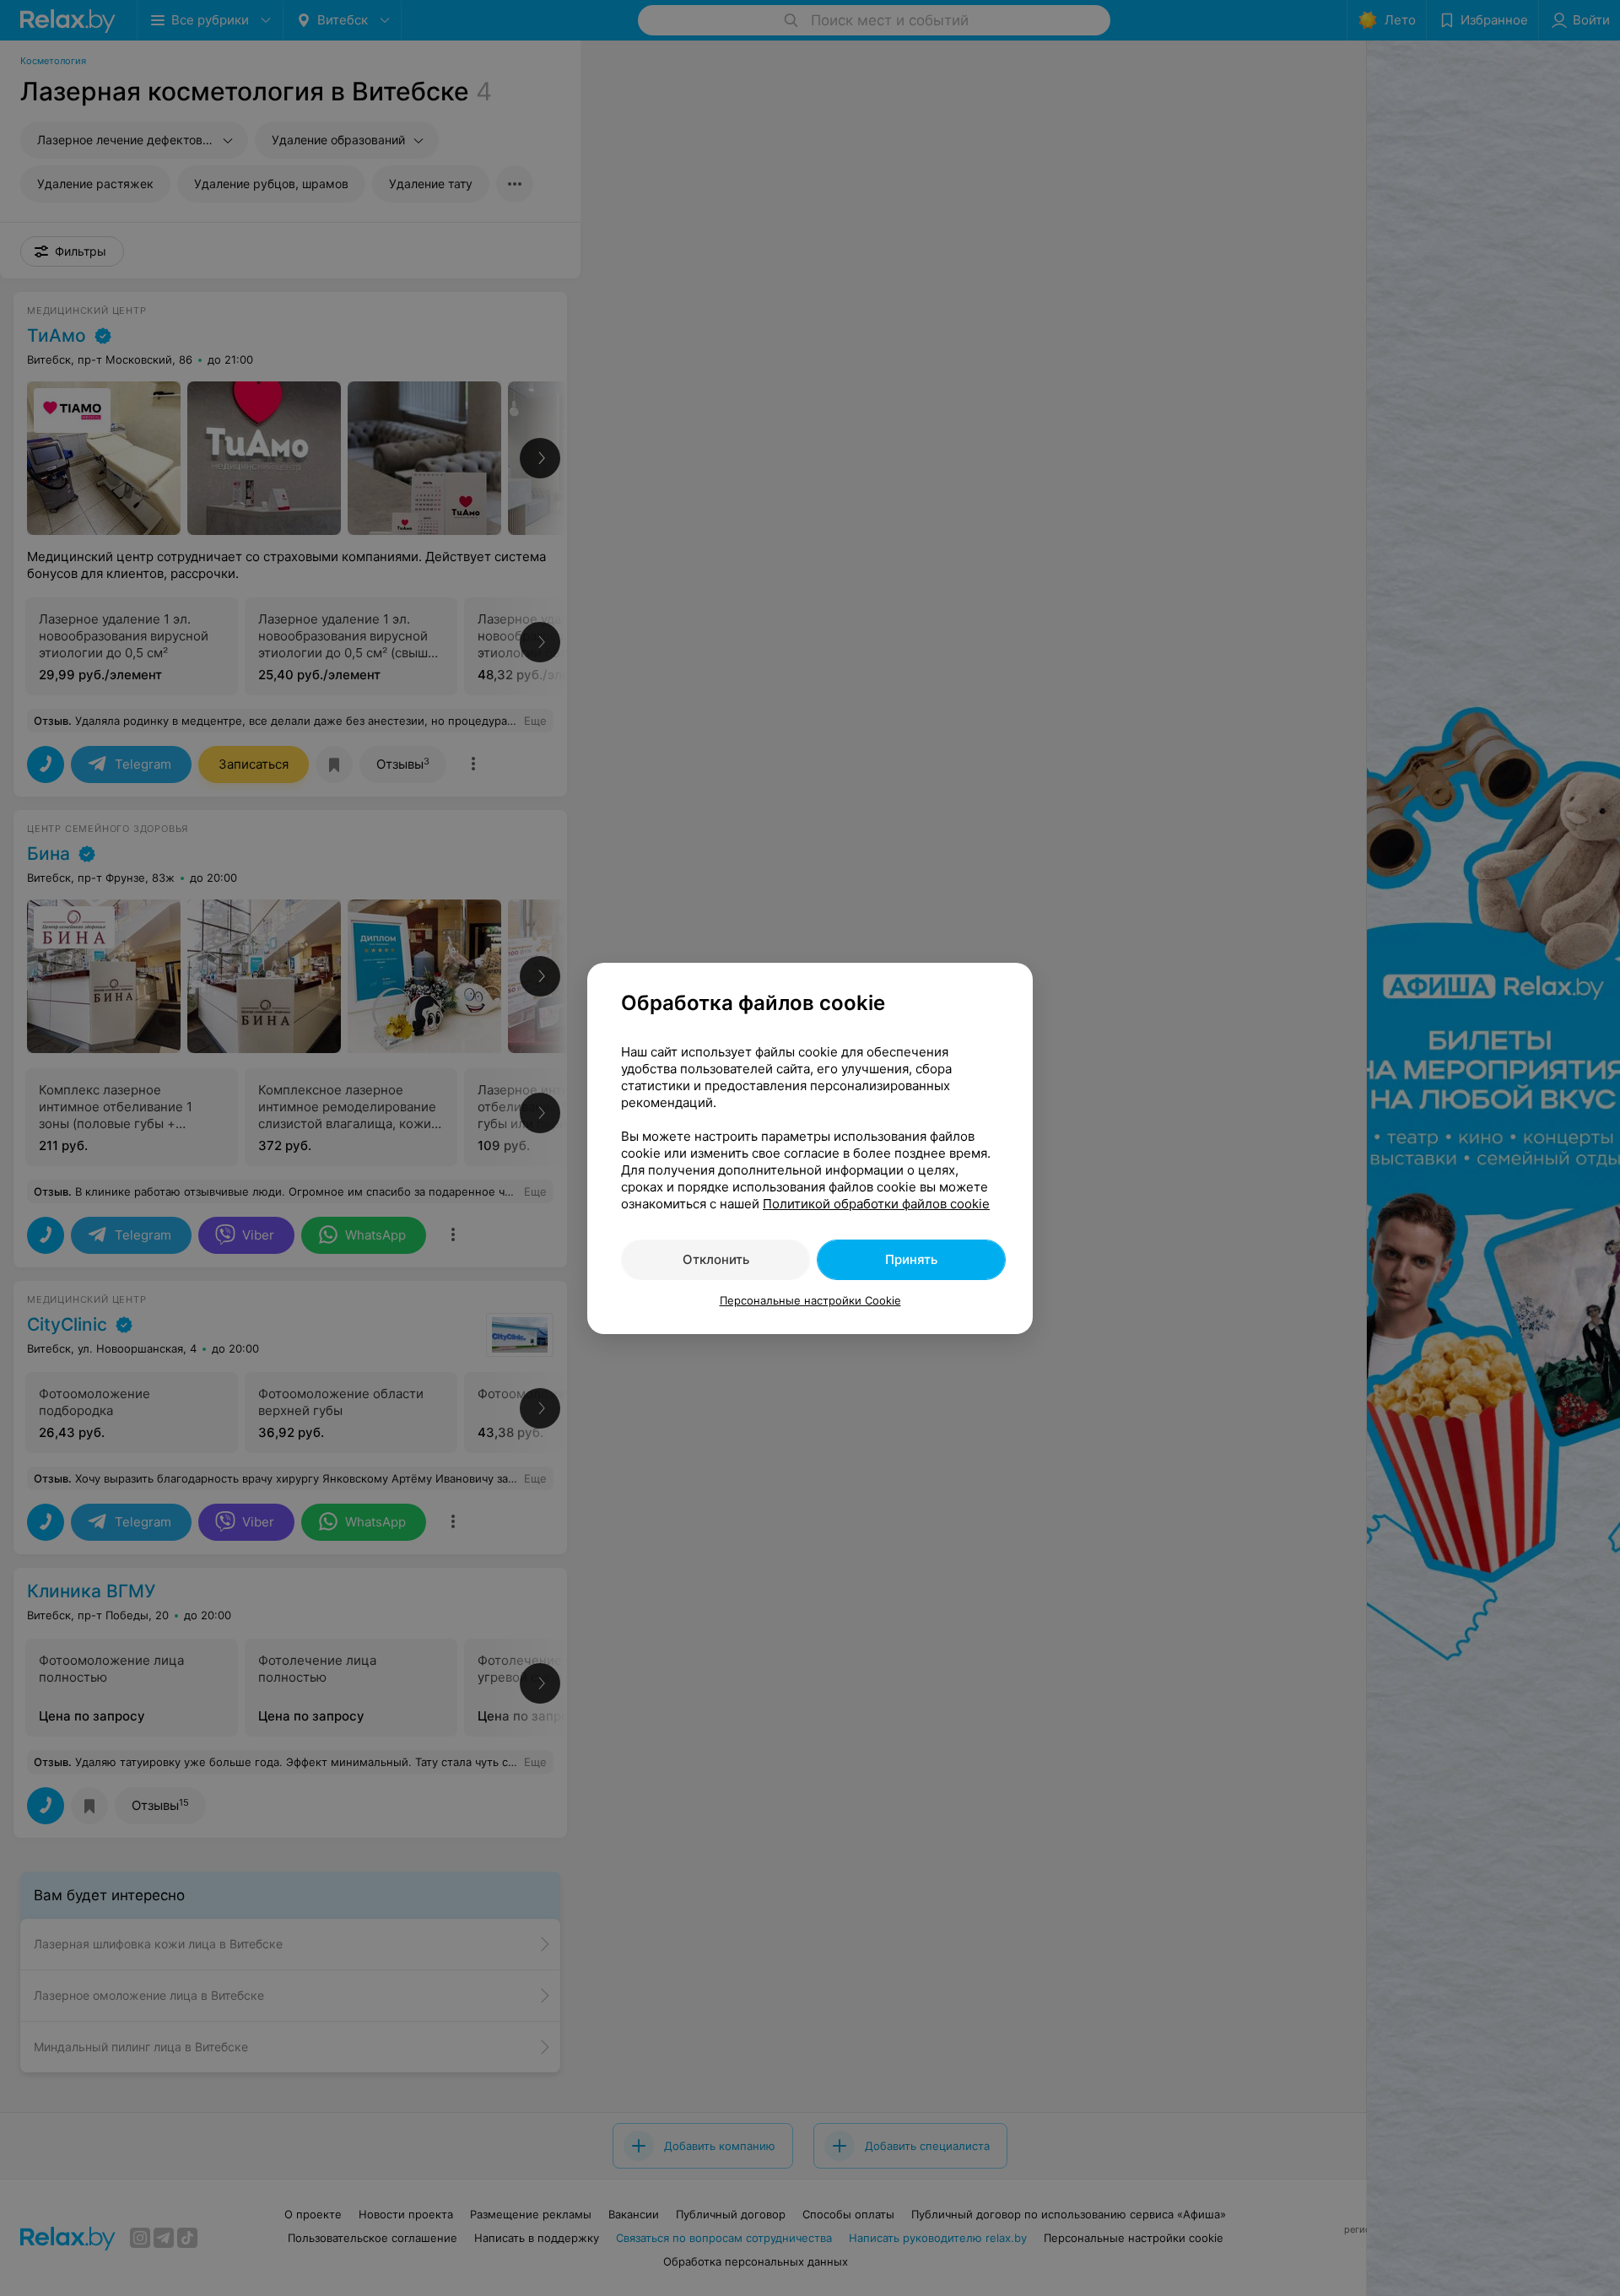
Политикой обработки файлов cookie (876, 1204)
